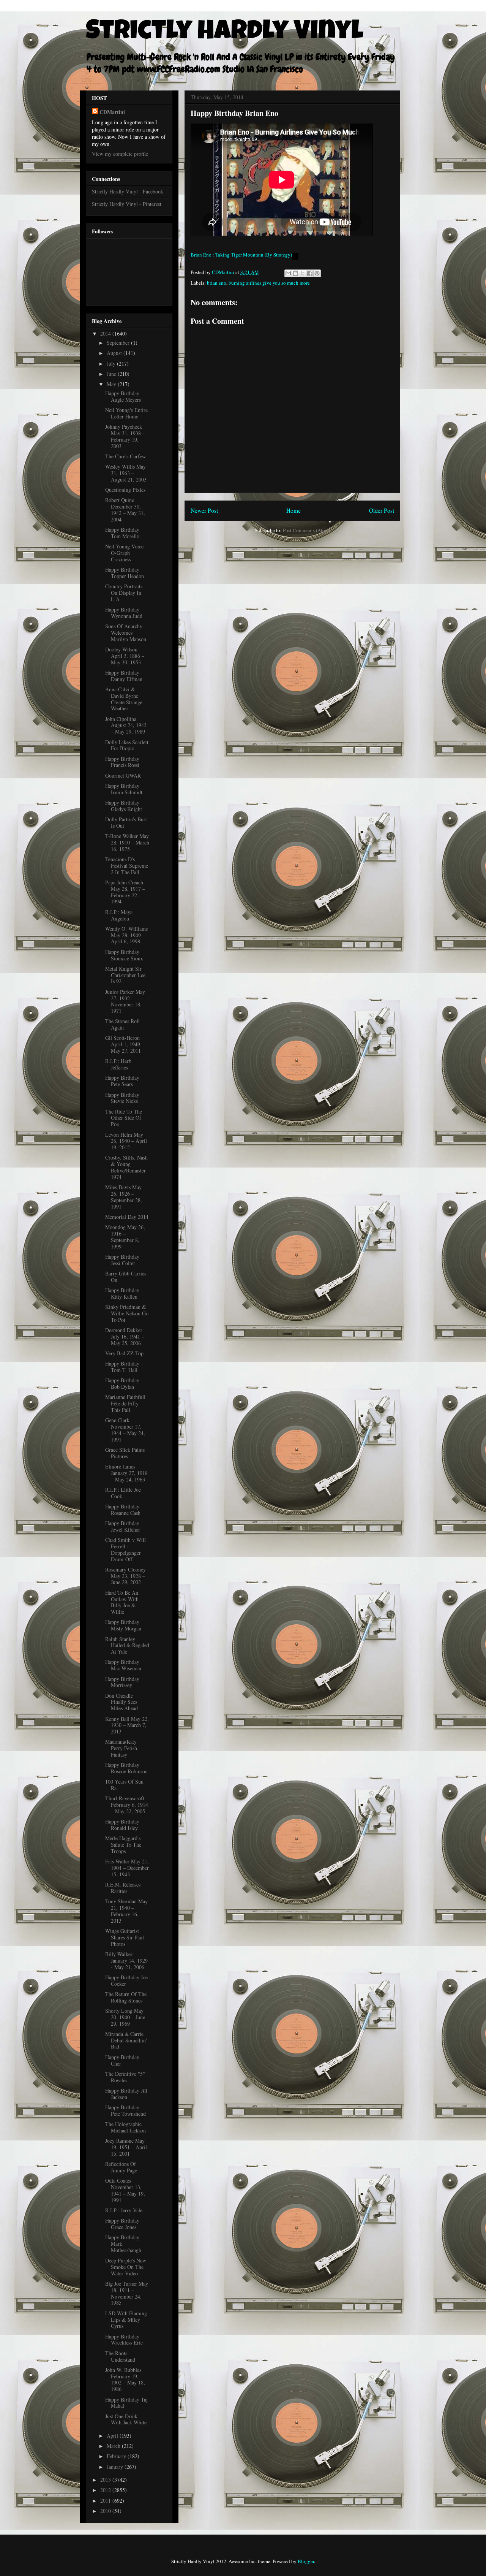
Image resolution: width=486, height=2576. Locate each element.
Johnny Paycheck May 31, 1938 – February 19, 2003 (125, 436)
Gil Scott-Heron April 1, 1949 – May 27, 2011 (125, 1044)
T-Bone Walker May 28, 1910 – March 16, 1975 (127, 842)
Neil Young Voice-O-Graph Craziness (125, 553)
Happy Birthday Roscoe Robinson (126, 1768)
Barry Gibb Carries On (126, 1277)
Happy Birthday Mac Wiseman (123, 1665)
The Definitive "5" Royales (125, 2077)
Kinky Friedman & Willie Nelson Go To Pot (127, 1313)
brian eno (217, 283)
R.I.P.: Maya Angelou (119, 915)
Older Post (382, 510)
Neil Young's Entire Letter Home (126, 413)
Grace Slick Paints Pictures (125, 1453)
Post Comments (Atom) (307, 530)
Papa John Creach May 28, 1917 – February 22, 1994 (125, 892)
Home (293, 510)
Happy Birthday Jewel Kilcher (123, 1526)
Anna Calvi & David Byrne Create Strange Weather (124, 699)
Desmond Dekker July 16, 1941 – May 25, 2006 (125, 1336)
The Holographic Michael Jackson (125, 2127)
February (117, 2456)
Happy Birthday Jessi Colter (122, 1260)
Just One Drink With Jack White (126, 2419)
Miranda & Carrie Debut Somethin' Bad (126, 2040)
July (112, 364)
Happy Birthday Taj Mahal (126, 2403)
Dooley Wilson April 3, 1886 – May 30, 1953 (125, 656)
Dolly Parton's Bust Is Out (126, 822)
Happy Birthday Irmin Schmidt (124, 789)
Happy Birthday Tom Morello (122, 533)
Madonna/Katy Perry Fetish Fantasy (121, 1748)
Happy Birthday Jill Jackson (126, 2094)
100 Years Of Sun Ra (124, 1785)
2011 (106, 2501)
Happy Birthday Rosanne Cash (123, 1510)
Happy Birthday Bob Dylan (122, 1383)
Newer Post (204, 510)
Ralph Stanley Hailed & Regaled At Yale (127, 1645)
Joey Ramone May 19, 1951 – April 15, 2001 (126, 2147)
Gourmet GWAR (123, 775)
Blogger (306, 2561)
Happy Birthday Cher (122, 2060)
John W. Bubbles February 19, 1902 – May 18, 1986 (125, 2379)
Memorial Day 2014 (127, 1217)
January (116, 2467)
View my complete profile (120, 154)
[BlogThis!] (295, 273)
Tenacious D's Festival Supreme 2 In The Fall (127, 866)
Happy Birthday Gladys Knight (124, 806)
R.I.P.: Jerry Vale (124, 2210)
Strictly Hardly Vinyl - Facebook (128, 191)
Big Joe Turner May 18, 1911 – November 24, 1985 (127, 2293)
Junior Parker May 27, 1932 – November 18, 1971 (125, 1001)
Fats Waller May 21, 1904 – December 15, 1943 (127, 1868)
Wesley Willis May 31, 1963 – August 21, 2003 (126, 473)
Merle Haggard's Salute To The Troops (123, 1845)
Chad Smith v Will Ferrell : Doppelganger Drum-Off (125, 1549)
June (112, 374)
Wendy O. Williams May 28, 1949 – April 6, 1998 (126, 935)
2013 (106, 2480)
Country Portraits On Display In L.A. (124, 593)
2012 (106, 2490)
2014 (106, 333)
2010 (106, 2511)
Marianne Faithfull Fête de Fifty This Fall (125, 1403)
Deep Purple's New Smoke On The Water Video (126, 2267)
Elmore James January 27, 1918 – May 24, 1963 (126, 1473)
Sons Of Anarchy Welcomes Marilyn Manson (126, 633)
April (113, 2436)
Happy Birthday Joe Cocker (126, 1980)
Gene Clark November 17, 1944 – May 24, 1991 (125, 1430)
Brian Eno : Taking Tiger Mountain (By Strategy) (241, 255)
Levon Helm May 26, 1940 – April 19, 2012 (126, 1141)
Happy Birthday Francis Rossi (122, 762)
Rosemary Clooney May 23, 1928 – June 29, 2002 (125, 1576)
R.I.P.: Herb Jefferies (118, 1064)
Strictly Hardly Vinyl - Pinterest (127, 204)
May (112, 384)
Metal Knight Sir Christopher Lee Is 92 (125, 975)
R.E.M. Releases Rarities (123, 1888)
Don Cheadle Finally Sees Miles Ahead (121, 1702)
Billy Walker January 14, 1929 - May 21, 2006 (126, 1961)
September (119, 343)
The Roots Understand (120, 2356)
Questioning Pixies (125, 490)
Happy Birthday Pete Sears (122, 1081)
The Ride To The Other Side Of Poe (124, 1118)
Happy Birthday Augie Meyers (123, 396)
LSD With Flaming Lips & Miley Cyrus (126, 2320)
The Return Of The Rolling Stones (126, 1997)
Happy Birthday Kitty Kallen (122, 1293)
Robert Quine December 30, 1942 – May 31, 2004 (125, 509)
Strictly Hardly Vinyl (225, 33)
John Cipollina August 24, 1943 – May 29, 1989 (126, 725)
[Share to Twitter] (303, 273)
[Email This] (288, 273)
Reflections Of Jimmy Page (121, 2167)
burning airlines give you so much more (269, 283)
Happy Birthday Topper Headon (125, 573)
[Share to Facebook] (310, 273)
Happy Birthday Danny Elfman (124, 676)
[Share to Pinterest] (317, 273)
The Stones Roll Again (122, 1024)
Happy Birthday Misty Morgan (123, 1625)
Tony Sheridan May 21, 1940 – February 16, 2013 (126, 1911)
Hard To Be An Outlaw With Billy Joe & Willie (122, 1602)
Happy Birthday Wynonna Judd (124, 613)
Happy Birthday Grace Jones (122, 2224)
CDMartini (112, 112)
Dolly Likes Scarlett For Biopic (127, 745)
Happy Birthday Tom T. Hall (122, 1367)
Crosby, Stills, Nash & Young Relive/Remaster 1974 (126, 1167)
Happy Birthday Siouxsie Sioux (124, 955)
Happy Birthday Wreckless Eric (124, 2340)
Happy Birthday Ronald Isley (122, 1825)
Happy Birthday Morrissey (122, 1682)
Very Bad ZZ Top (124, 1353)
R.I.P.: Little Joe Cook (123, 1493)
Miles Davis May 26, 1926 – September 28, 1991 (124, 1197)
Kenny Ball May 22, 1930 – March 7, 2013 (127, 1725)
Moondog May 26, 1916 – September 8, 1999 (125, 1237)
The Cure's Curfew (125, 456)
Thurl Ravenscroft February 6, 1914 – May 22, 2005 (127, 1805)
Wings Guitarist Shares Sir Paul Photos (125, 1937)
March (114, 2446)
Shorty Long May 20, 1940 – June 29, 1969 (125, 2017)
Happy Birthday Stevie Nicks (122, 1098)
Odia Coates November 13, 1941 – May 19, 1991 (125, 2190)
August (115, 353)
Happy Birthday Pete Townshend (125, 2110)
